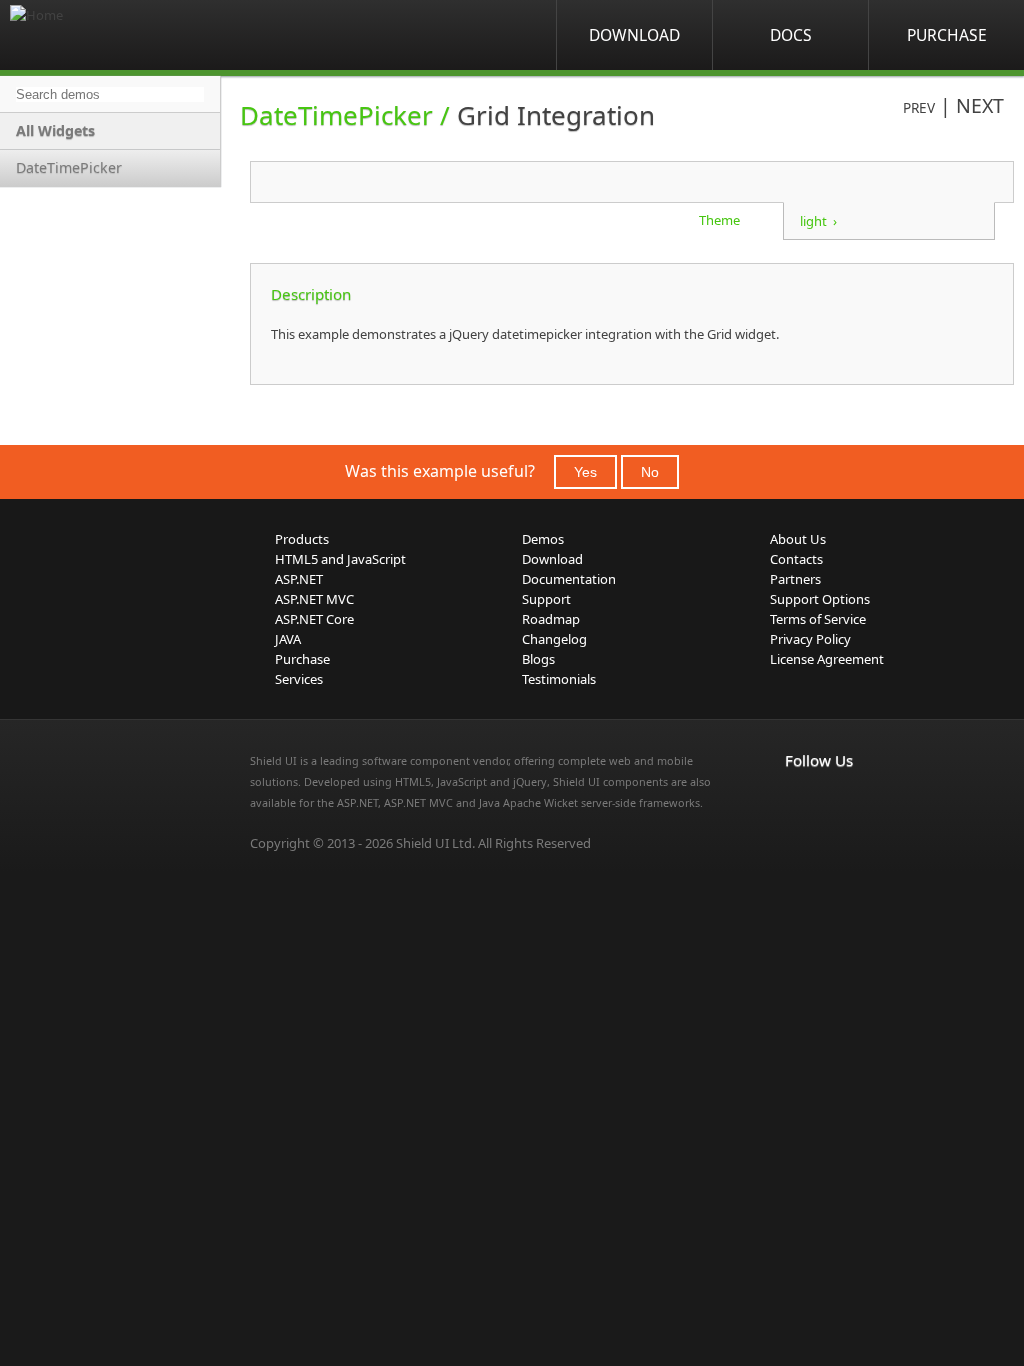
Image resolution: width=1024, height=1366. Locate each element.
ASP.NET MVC (314, 599)
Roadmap (551, 619)
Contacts (796, 559)
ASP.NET (299, 579)
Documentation (569, 579)
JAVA (288, 639)
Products (302, 539)
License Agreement (827, 659)
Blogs (538, 659)
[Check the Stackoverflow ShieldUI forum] (841, 802)
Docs (791, 35)
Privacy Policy (810, 639)
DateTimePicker (69, 167)
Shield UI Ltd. (435, 843)
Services (299, 679)
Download (634, 35)
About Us (798, 539)
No (650, 472)
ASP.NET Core (314, 619)
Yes (585, 472)
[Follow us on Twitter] (885, 802)
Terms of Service (818, 619)
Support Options (820, 599)
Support (546, 599)
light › (818, 221)
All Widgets (55, 130)
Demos (543, 539)
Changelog (554, 639)
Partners (795, 579)
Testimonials (559, 679)
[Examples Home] (90, 35)
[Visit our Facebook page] (797, 802)
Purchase (947, 35)
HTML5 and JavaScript (340, 559)
